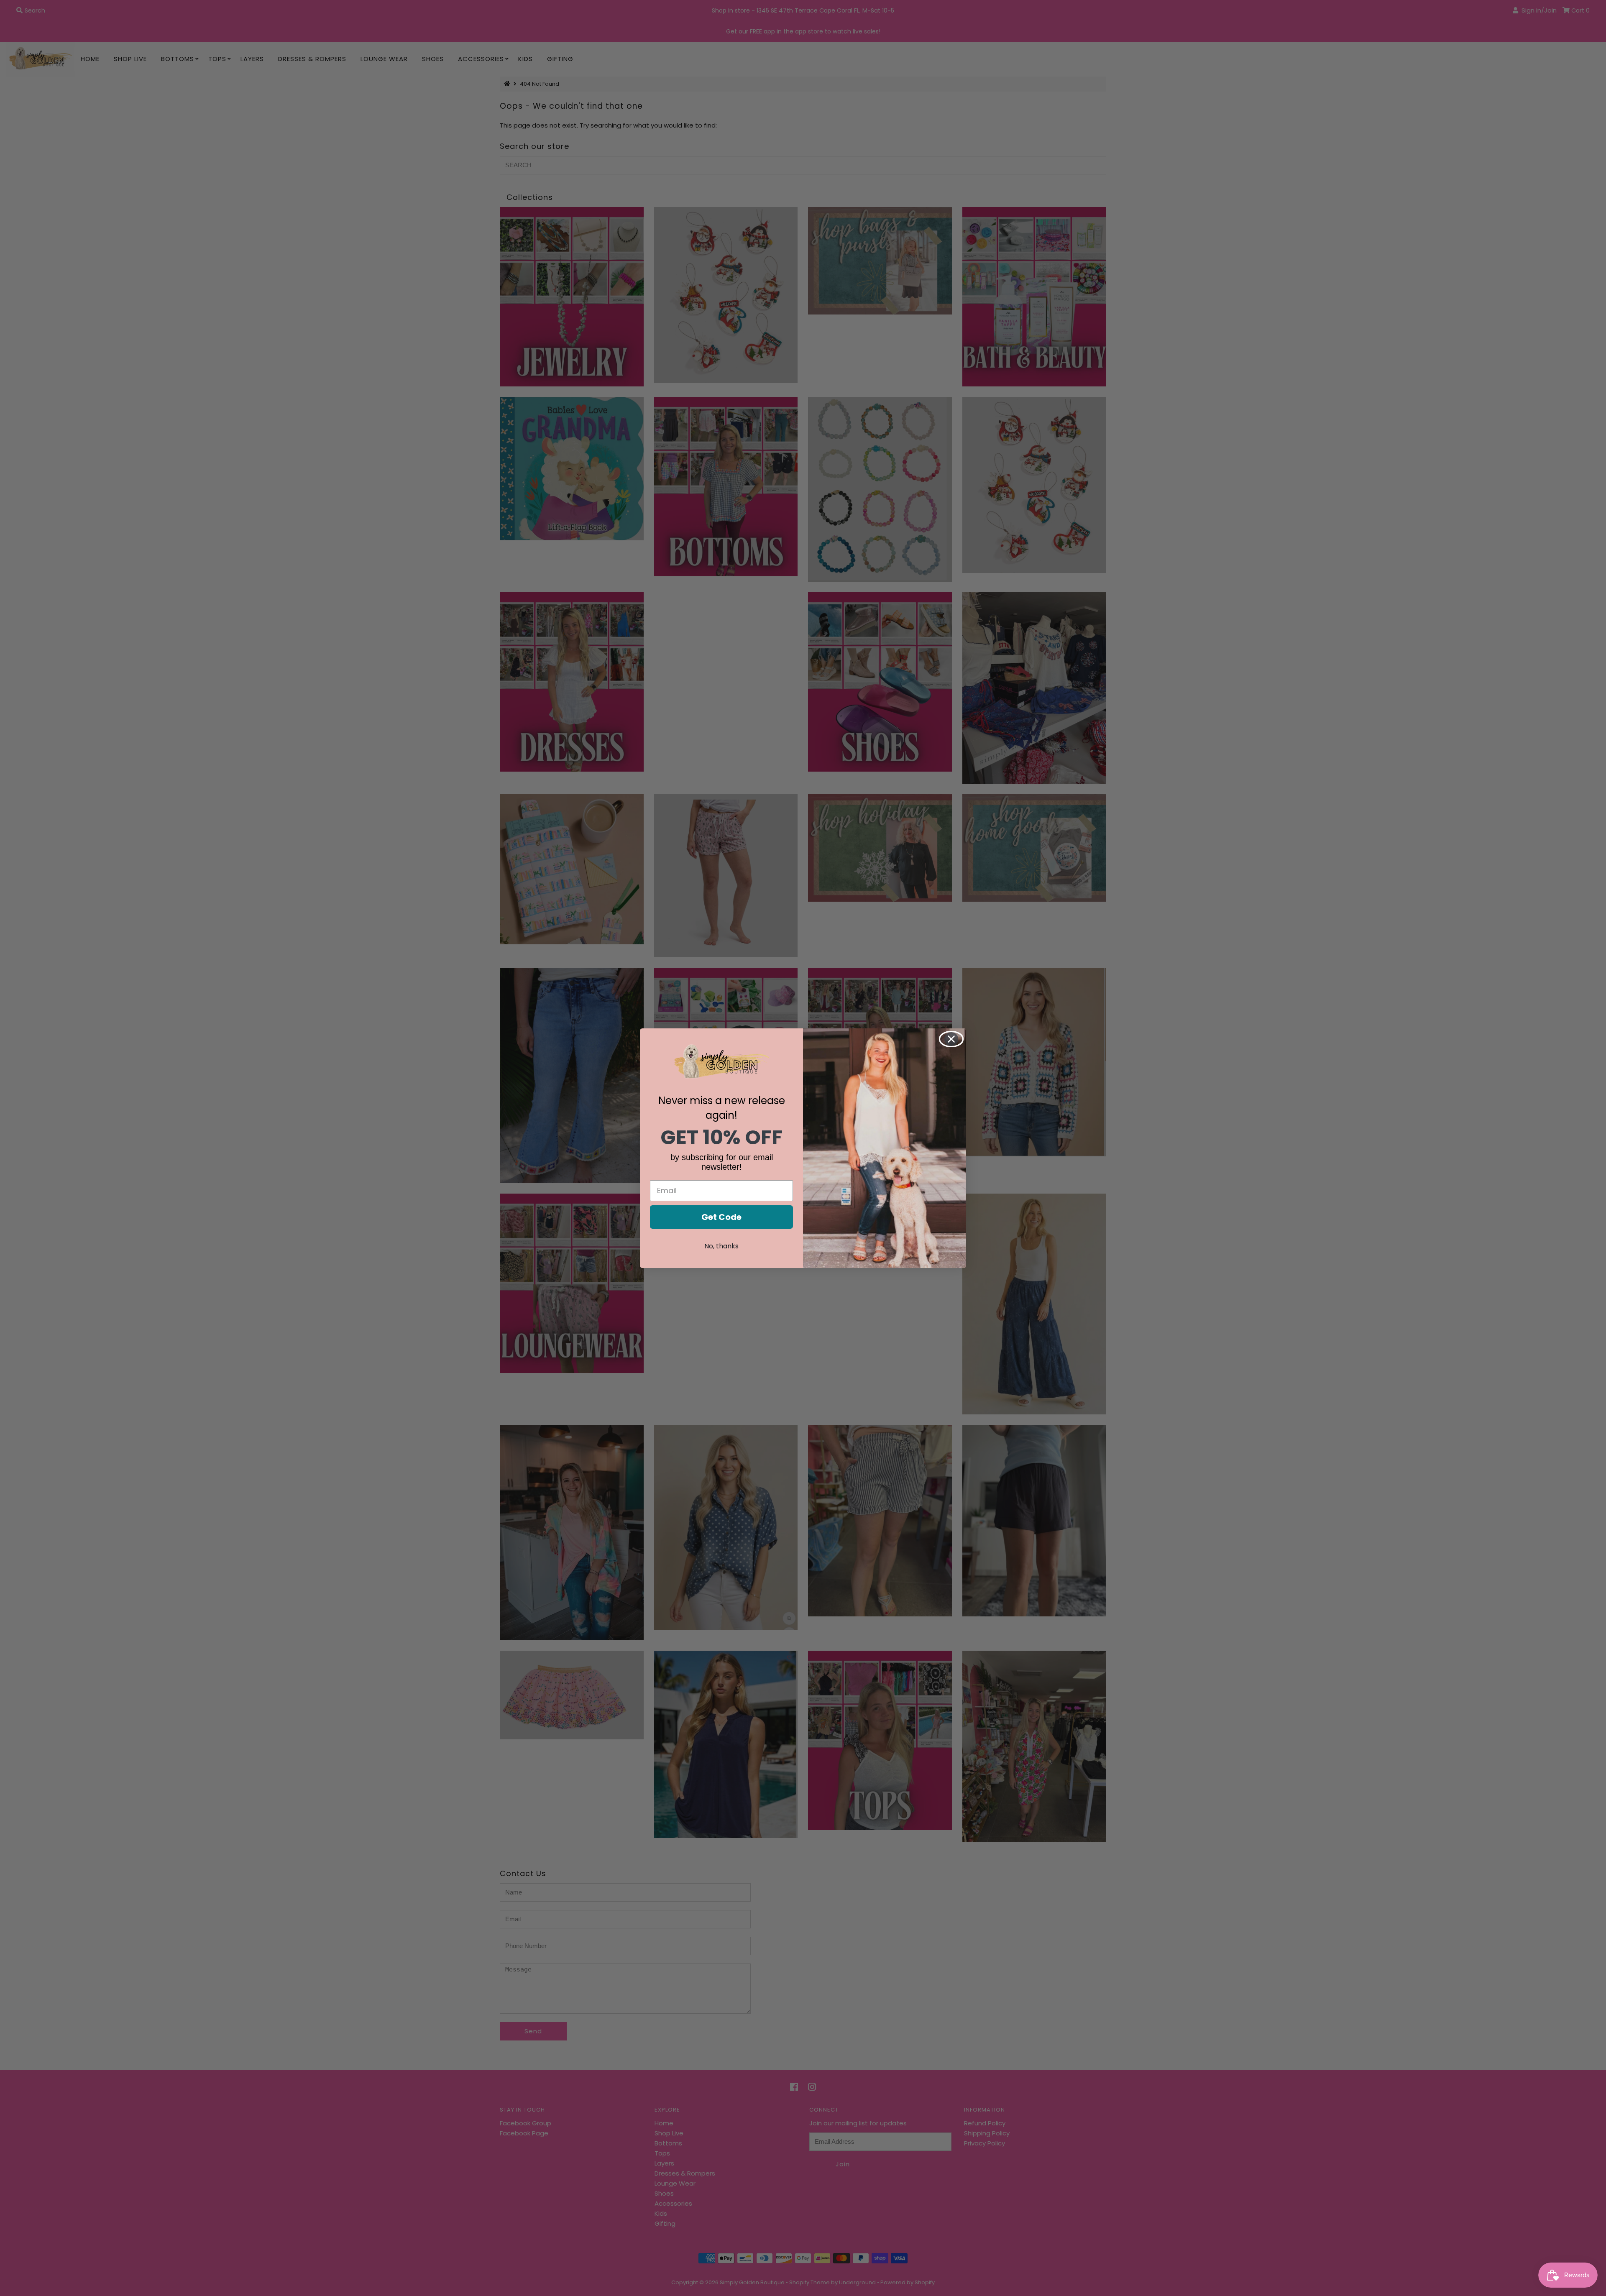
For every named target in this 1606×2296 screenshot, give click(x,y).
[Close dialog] (951, 1039)
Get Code (721, 1217)
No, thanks (721, 1246)
